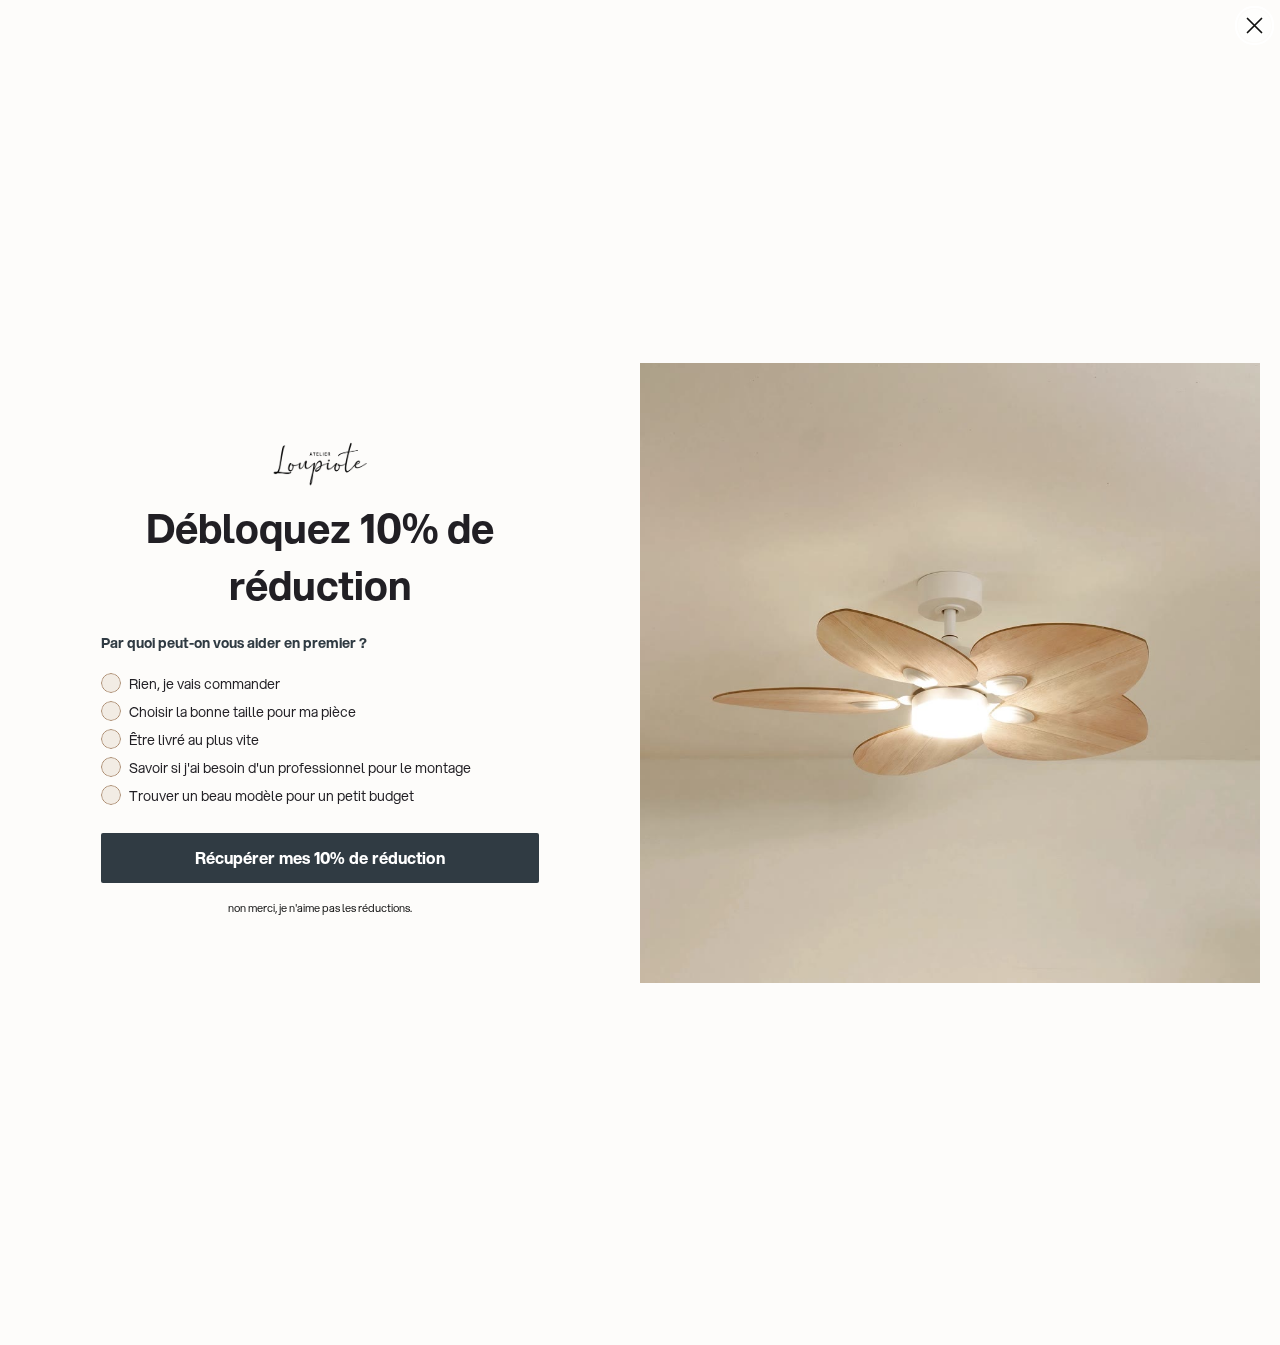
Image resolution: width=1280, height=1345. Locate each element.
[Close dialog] (1254, 25)
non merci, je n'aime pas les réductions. (320, 908)
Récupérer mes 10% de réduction (320, 857)
